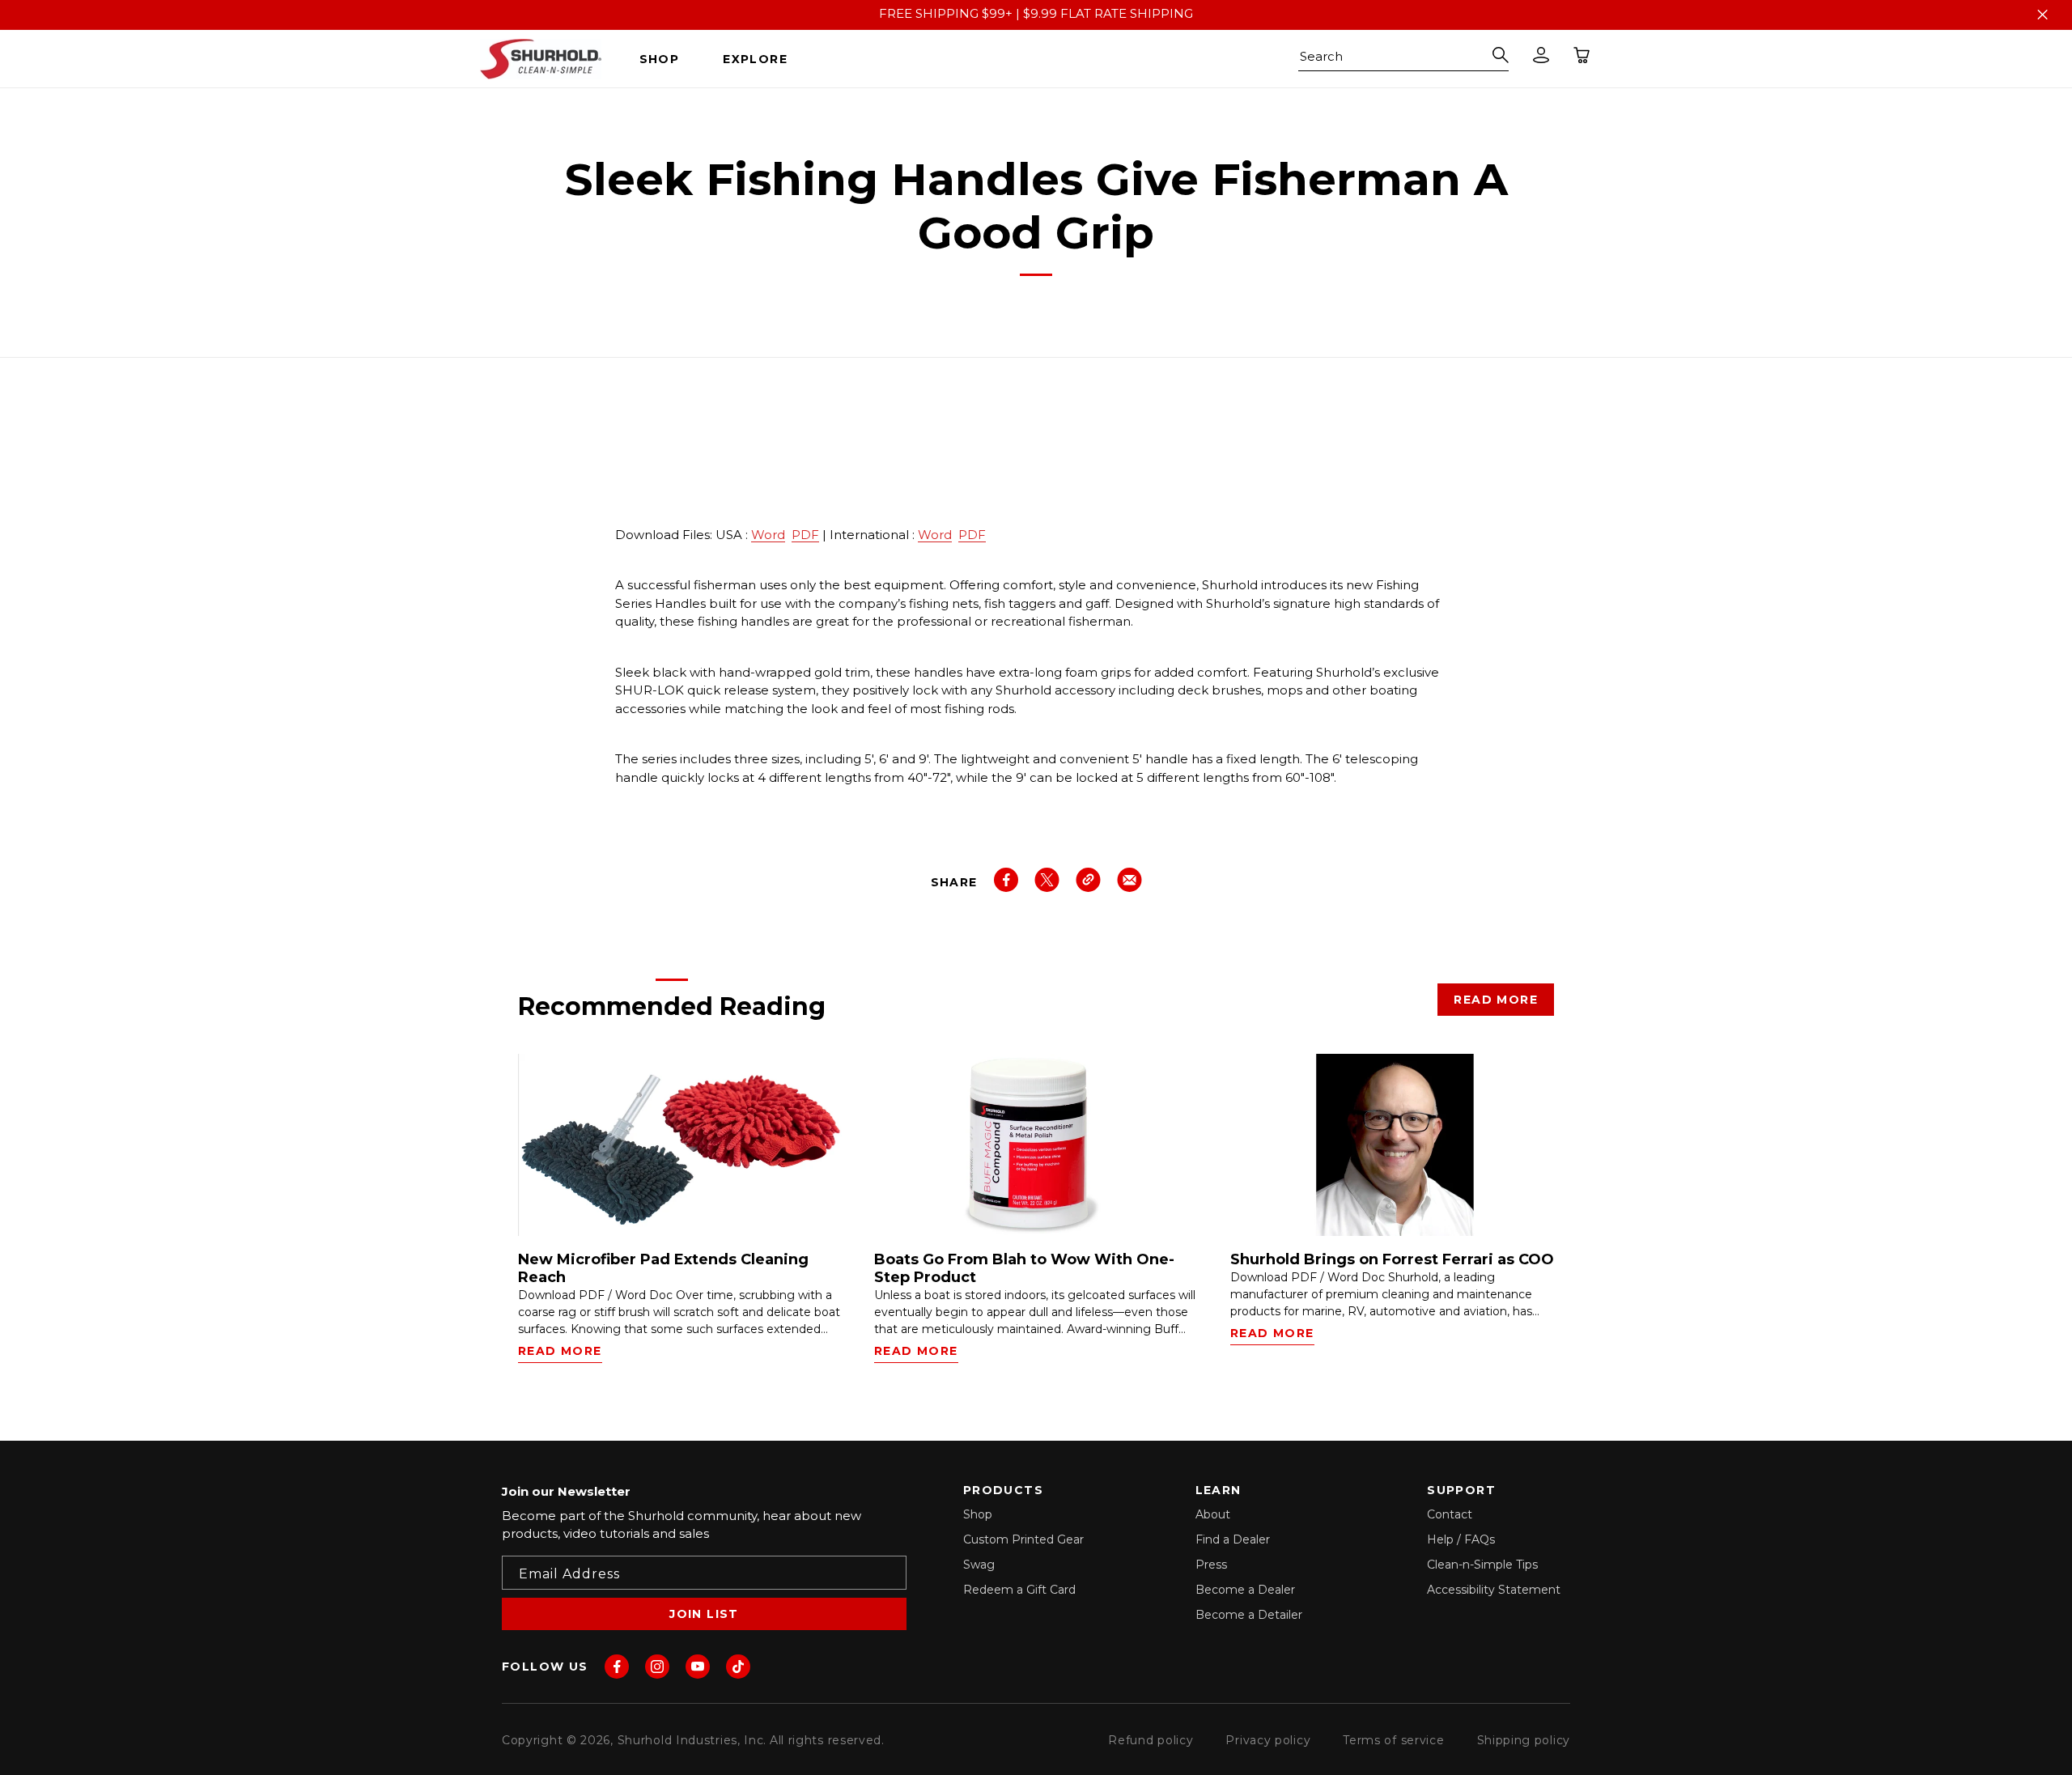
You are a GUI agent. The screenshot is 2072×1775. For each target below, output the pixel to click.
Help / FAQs (1461, 1539)
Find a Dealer (1233, 1539)
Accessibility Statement (1494, 1590)
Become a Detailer (1249, 1615)
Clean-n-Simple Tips (1482, 1565)
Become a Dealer (1245, 1590)
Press (1211, 1565)
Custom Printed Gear (1023, 1539)
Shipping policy (1524, 1740)
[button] (666, 59)
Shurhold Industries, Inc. (692, 1740)
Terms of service (1393, 1740)
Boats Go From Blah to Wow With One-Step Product (1024, 1269)
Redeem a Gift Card (1019, 1590)
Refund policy (1151, 1740)
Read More (1496, 1000)
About (1213, 1514)
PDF (805, 535)
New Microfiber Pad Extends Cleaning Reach (663, 1269)
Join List (704, 1614)
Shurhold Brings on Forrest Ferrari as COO (1392, 1260)
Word (768, 535)
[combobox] (1403, 59)
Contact (1450, 1514)
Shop (978, 1514)
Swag (979, 1565)
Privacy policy (1268, 1740)
